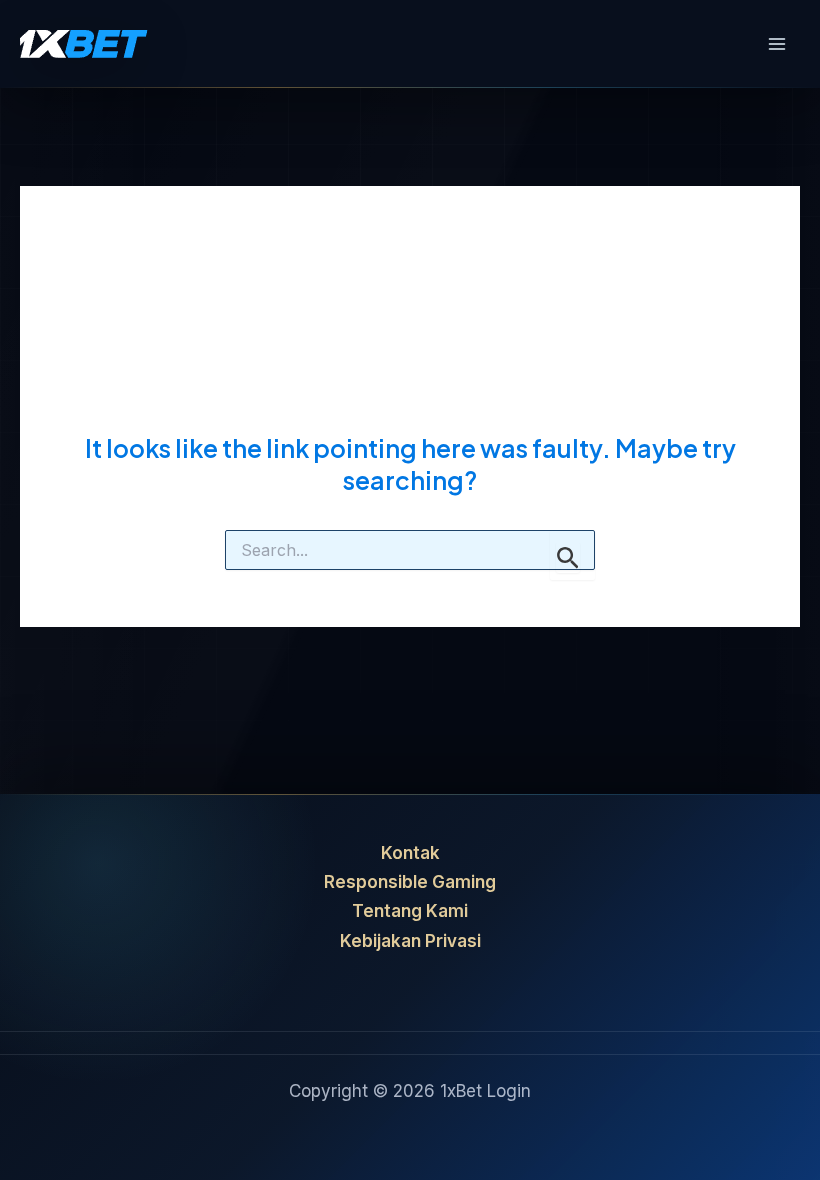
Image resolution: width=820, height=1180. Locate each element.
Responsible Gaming (410, 882)
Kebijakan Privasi (410, 941)
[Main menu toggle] (778, 44)
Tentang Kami (410, 911)
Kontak (410, 853)
